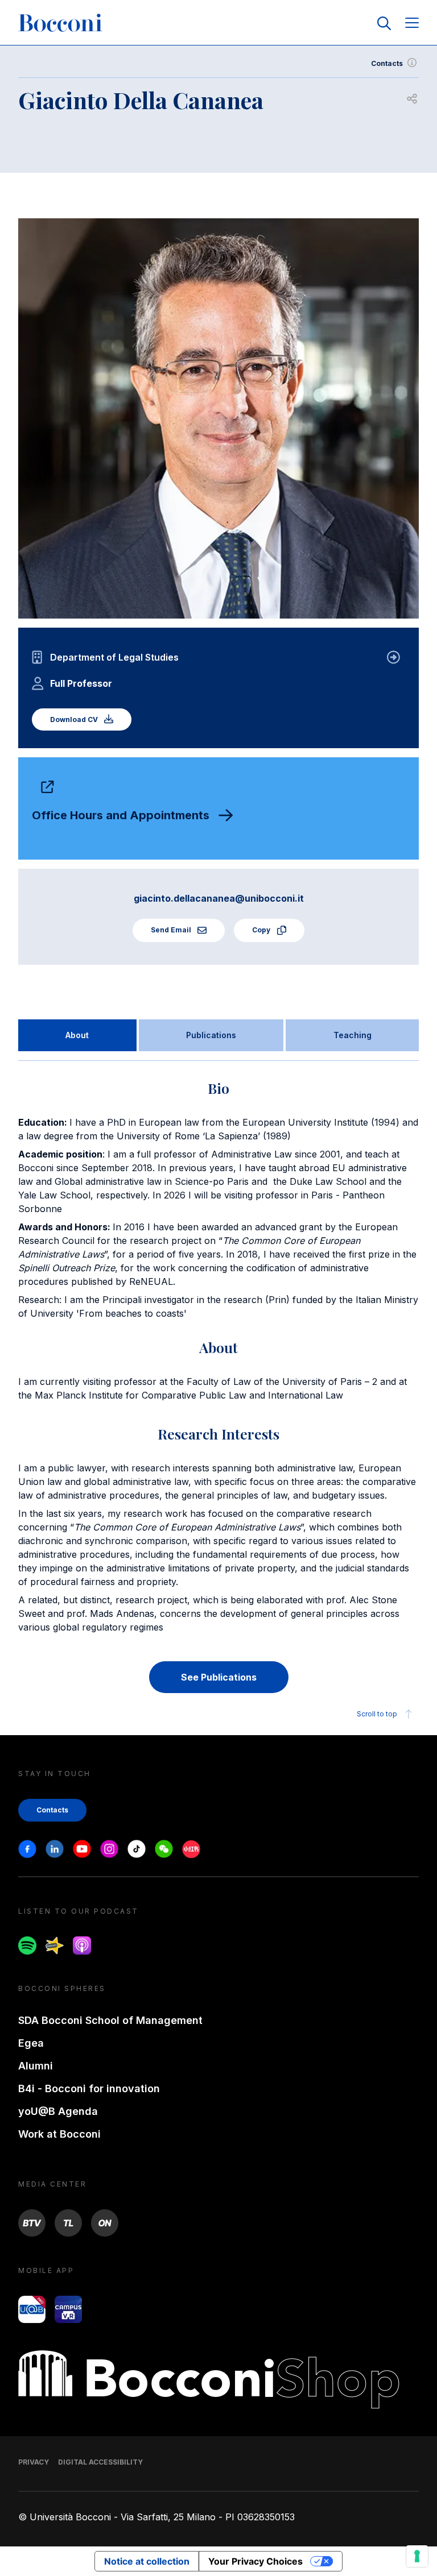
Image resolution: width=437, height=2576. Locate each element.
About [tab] (77, 1035)
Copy (262, 930)
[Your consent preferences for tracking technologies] (417, 2556)
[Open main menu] (412, 24)
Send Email (172, 930)
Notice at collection (147, 2561)
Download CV (75, 719)
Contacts (387, 63)
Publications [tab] (211, 1035)
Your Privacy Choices (255, 2561)
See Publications (219, 1677)
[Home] (60, 23)
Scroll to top (377, 1714)
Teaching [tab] (353, 1035)
